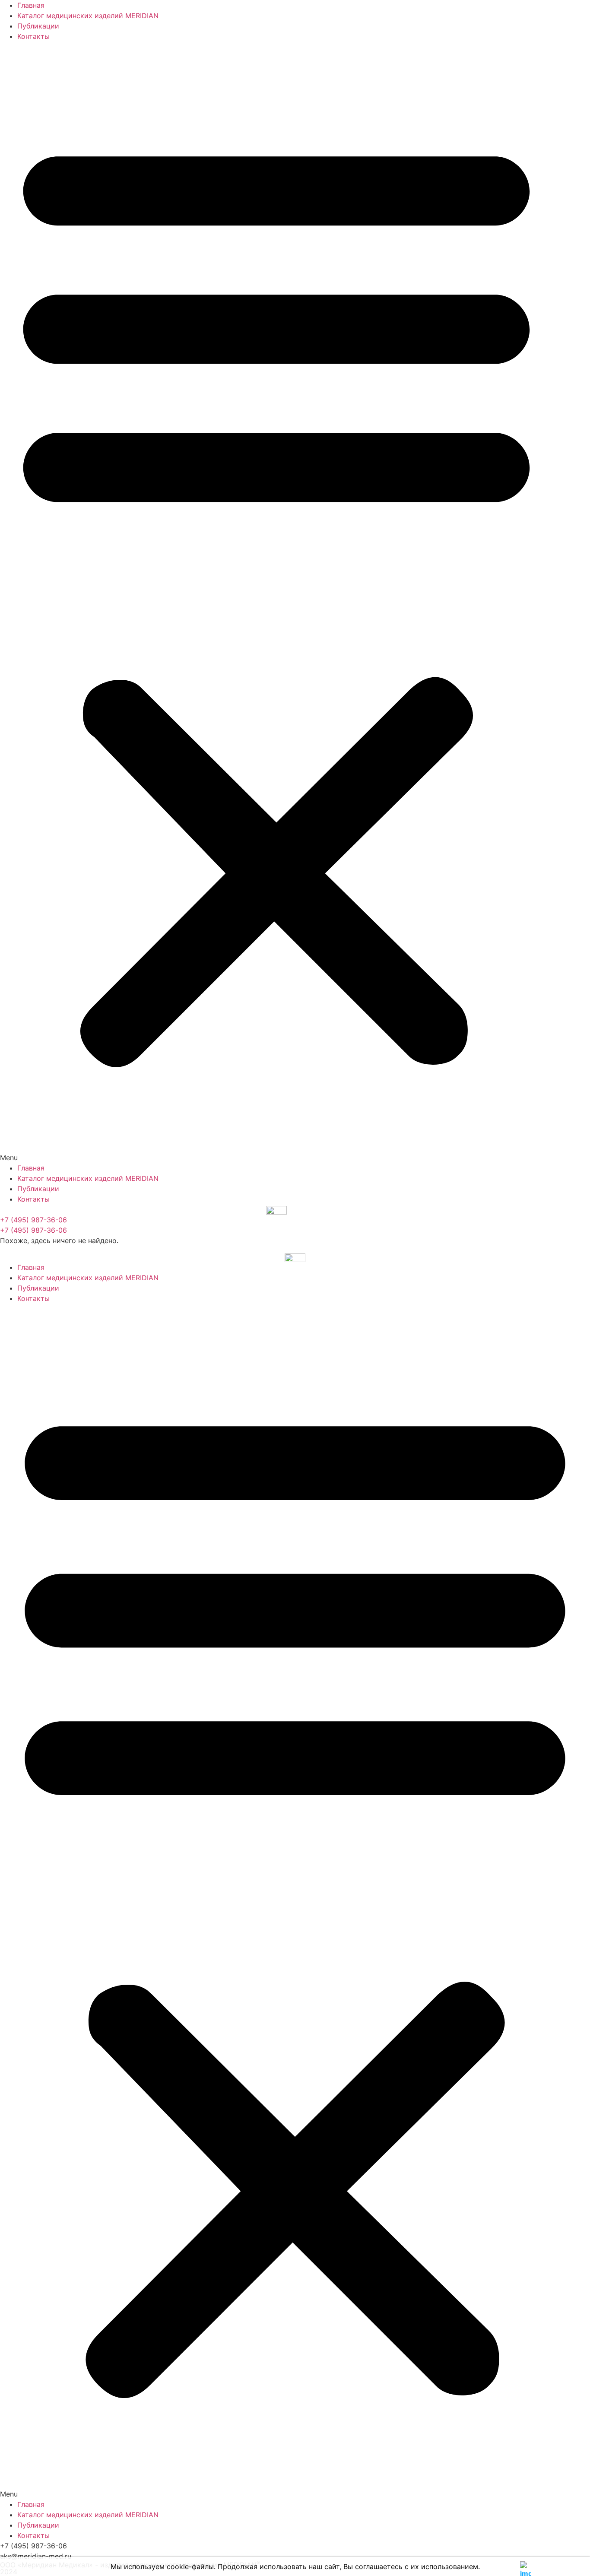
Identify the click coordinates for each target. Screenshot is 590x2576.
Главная (31, 5)
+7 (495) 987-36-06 (33, 1220)
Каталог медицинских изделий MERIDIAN (88, 16)
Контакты (33, 36)
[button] (276, 602)
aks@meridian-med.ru (36, 2556)
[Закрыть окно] (525, 2565)
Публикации (38, 26)
